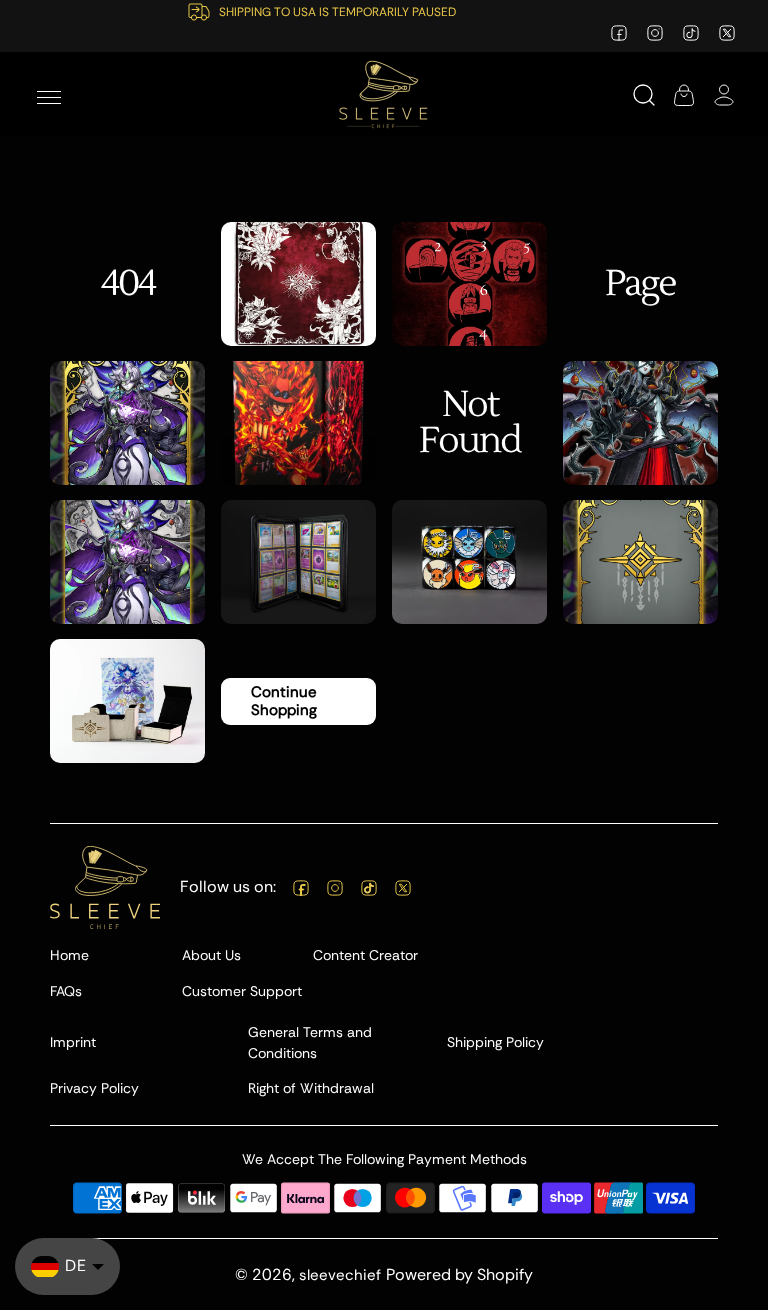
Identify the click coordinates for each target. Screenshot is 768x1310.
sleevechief (340, 1275)
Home (69, 955)
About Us (211, 955)
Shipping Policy (495, 1042)
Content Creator (365, 955)
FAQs (66, 991)
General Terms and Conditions (310, 1042)
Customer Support (242, 991)
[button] (49, 95)
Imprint (73, 1042)
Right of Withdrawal (311, 1088)
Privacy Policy (94, 1088)
